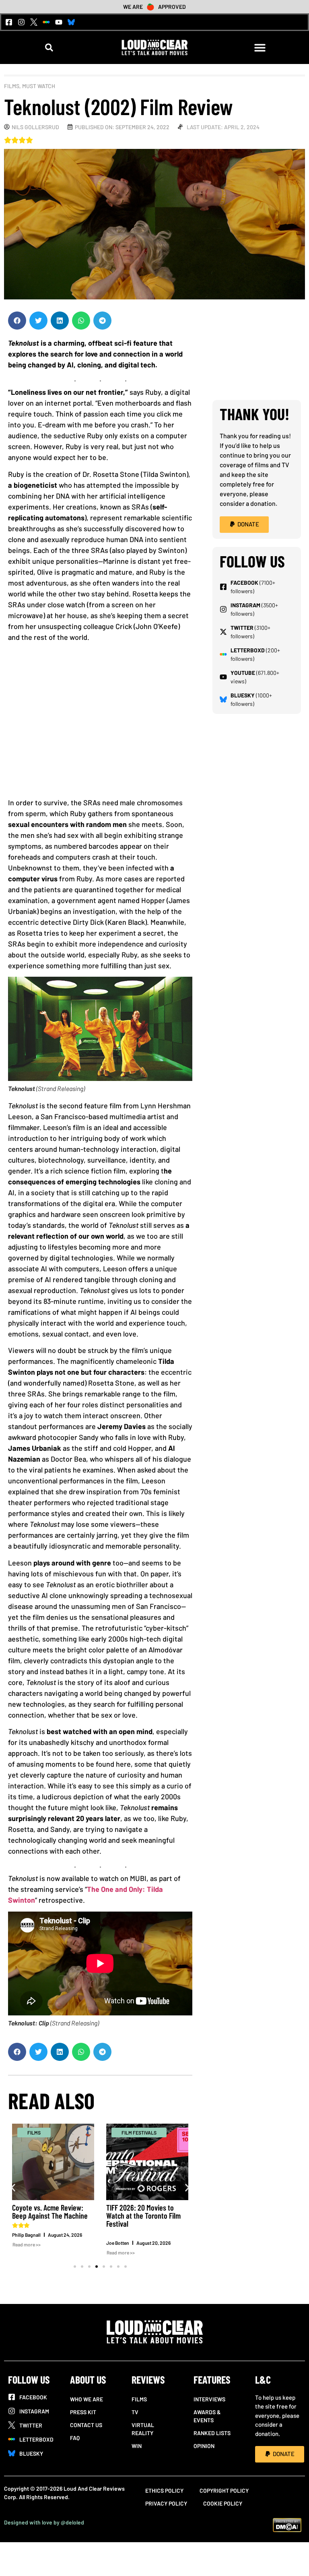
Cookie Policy (223, 2503)
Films (12, 86)
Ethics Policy (164, 2490)
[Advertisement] (100, 723)
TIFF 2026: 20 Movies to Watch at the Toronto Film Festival (143, 2215)
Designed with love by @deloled (44, 2522)
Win (137, 2446)
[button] (49, 48)
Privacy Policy (166, 2503)
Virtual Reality (143, 2429)
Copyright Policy (224, 2490)
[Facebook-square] (9, 22)
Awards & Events (207, 2416)
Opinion (204, 2446)
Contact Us (86, 2425)
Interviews (209, 2399)
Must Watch (39, 86)
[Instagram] (21, 22)
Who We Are (87, 2399)
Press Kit (83, 2412)
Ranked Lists (212, 2433)
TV (135, 2412)
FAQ (75, 2438)
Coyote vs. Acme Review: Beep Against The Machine (50, 2211)
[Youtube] (59, 22)
